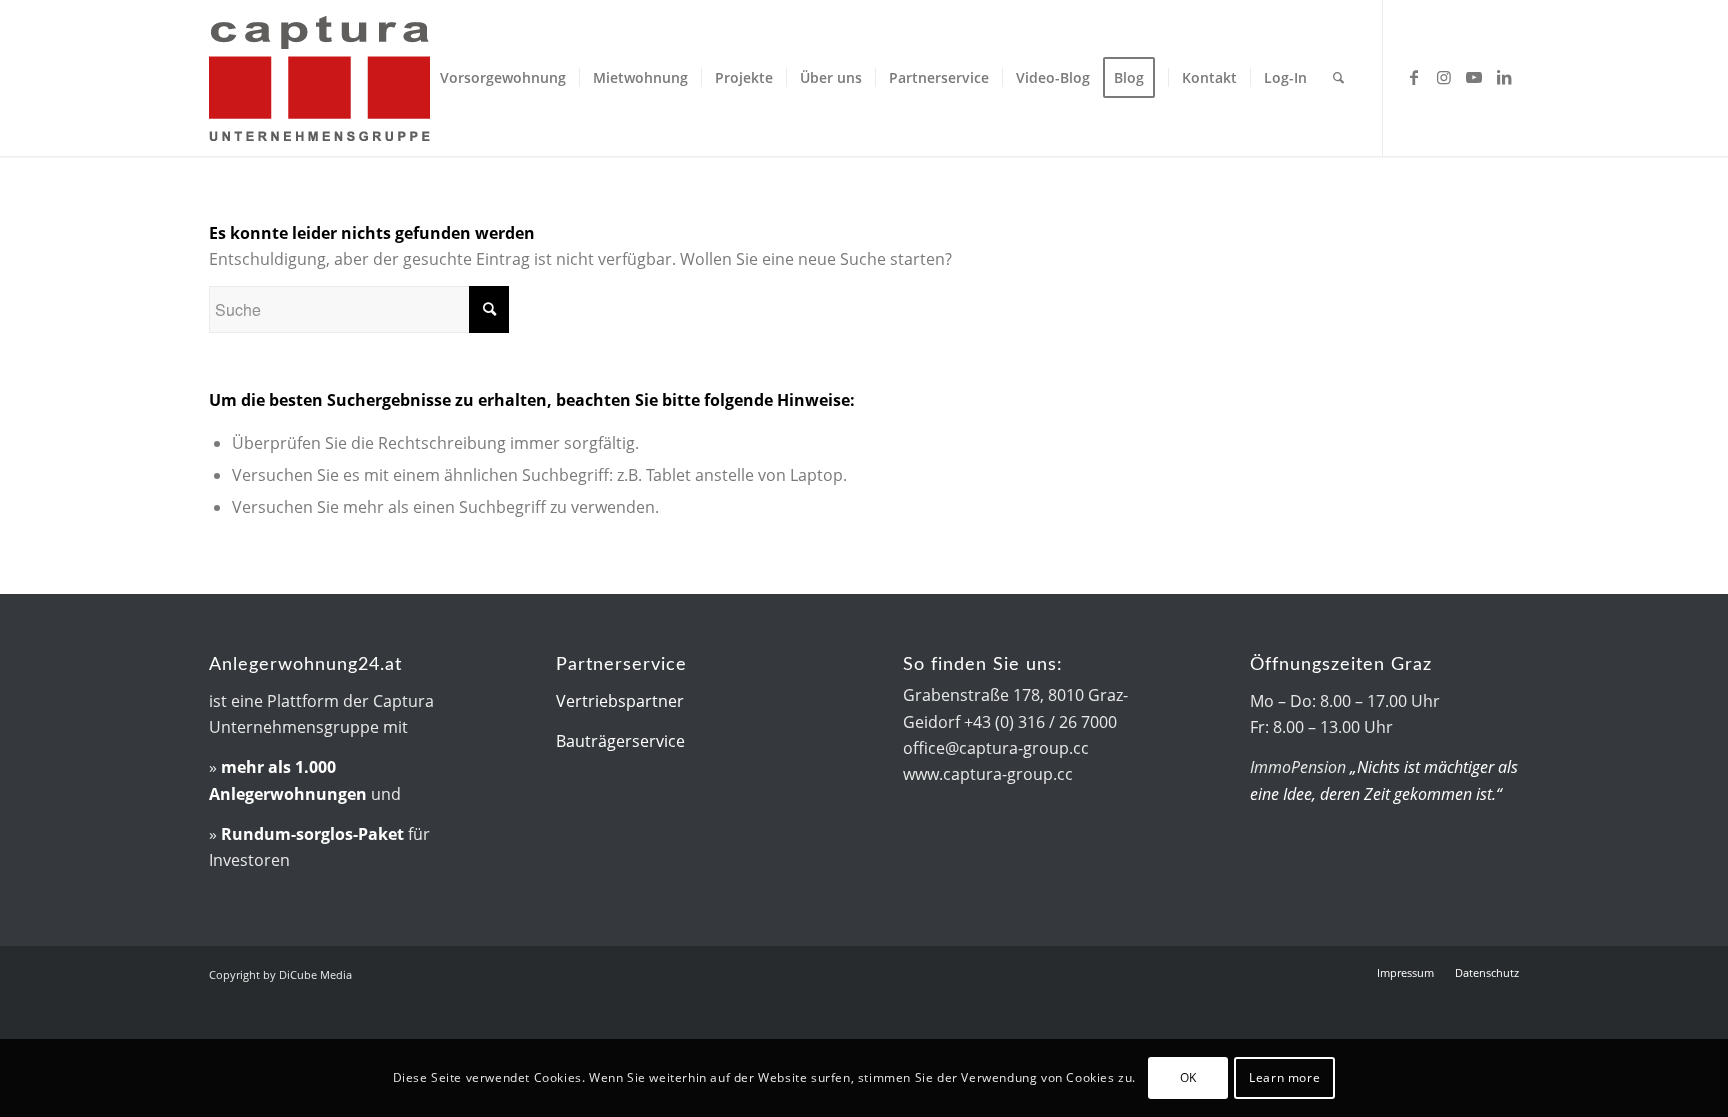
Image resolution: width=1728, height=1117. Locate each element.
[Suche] (1338, 78)
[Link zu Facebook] (1414, 77)
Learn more (1284, 1077)
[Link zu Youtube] (1474, 77)
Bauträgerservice (620, 741)
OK (1188, 1077)
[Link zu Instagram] (1444, 77)
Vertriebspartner (620, 701)
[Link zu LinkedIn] (1504, 77)
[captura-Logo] (379, 78)
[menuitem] (503, 78)
